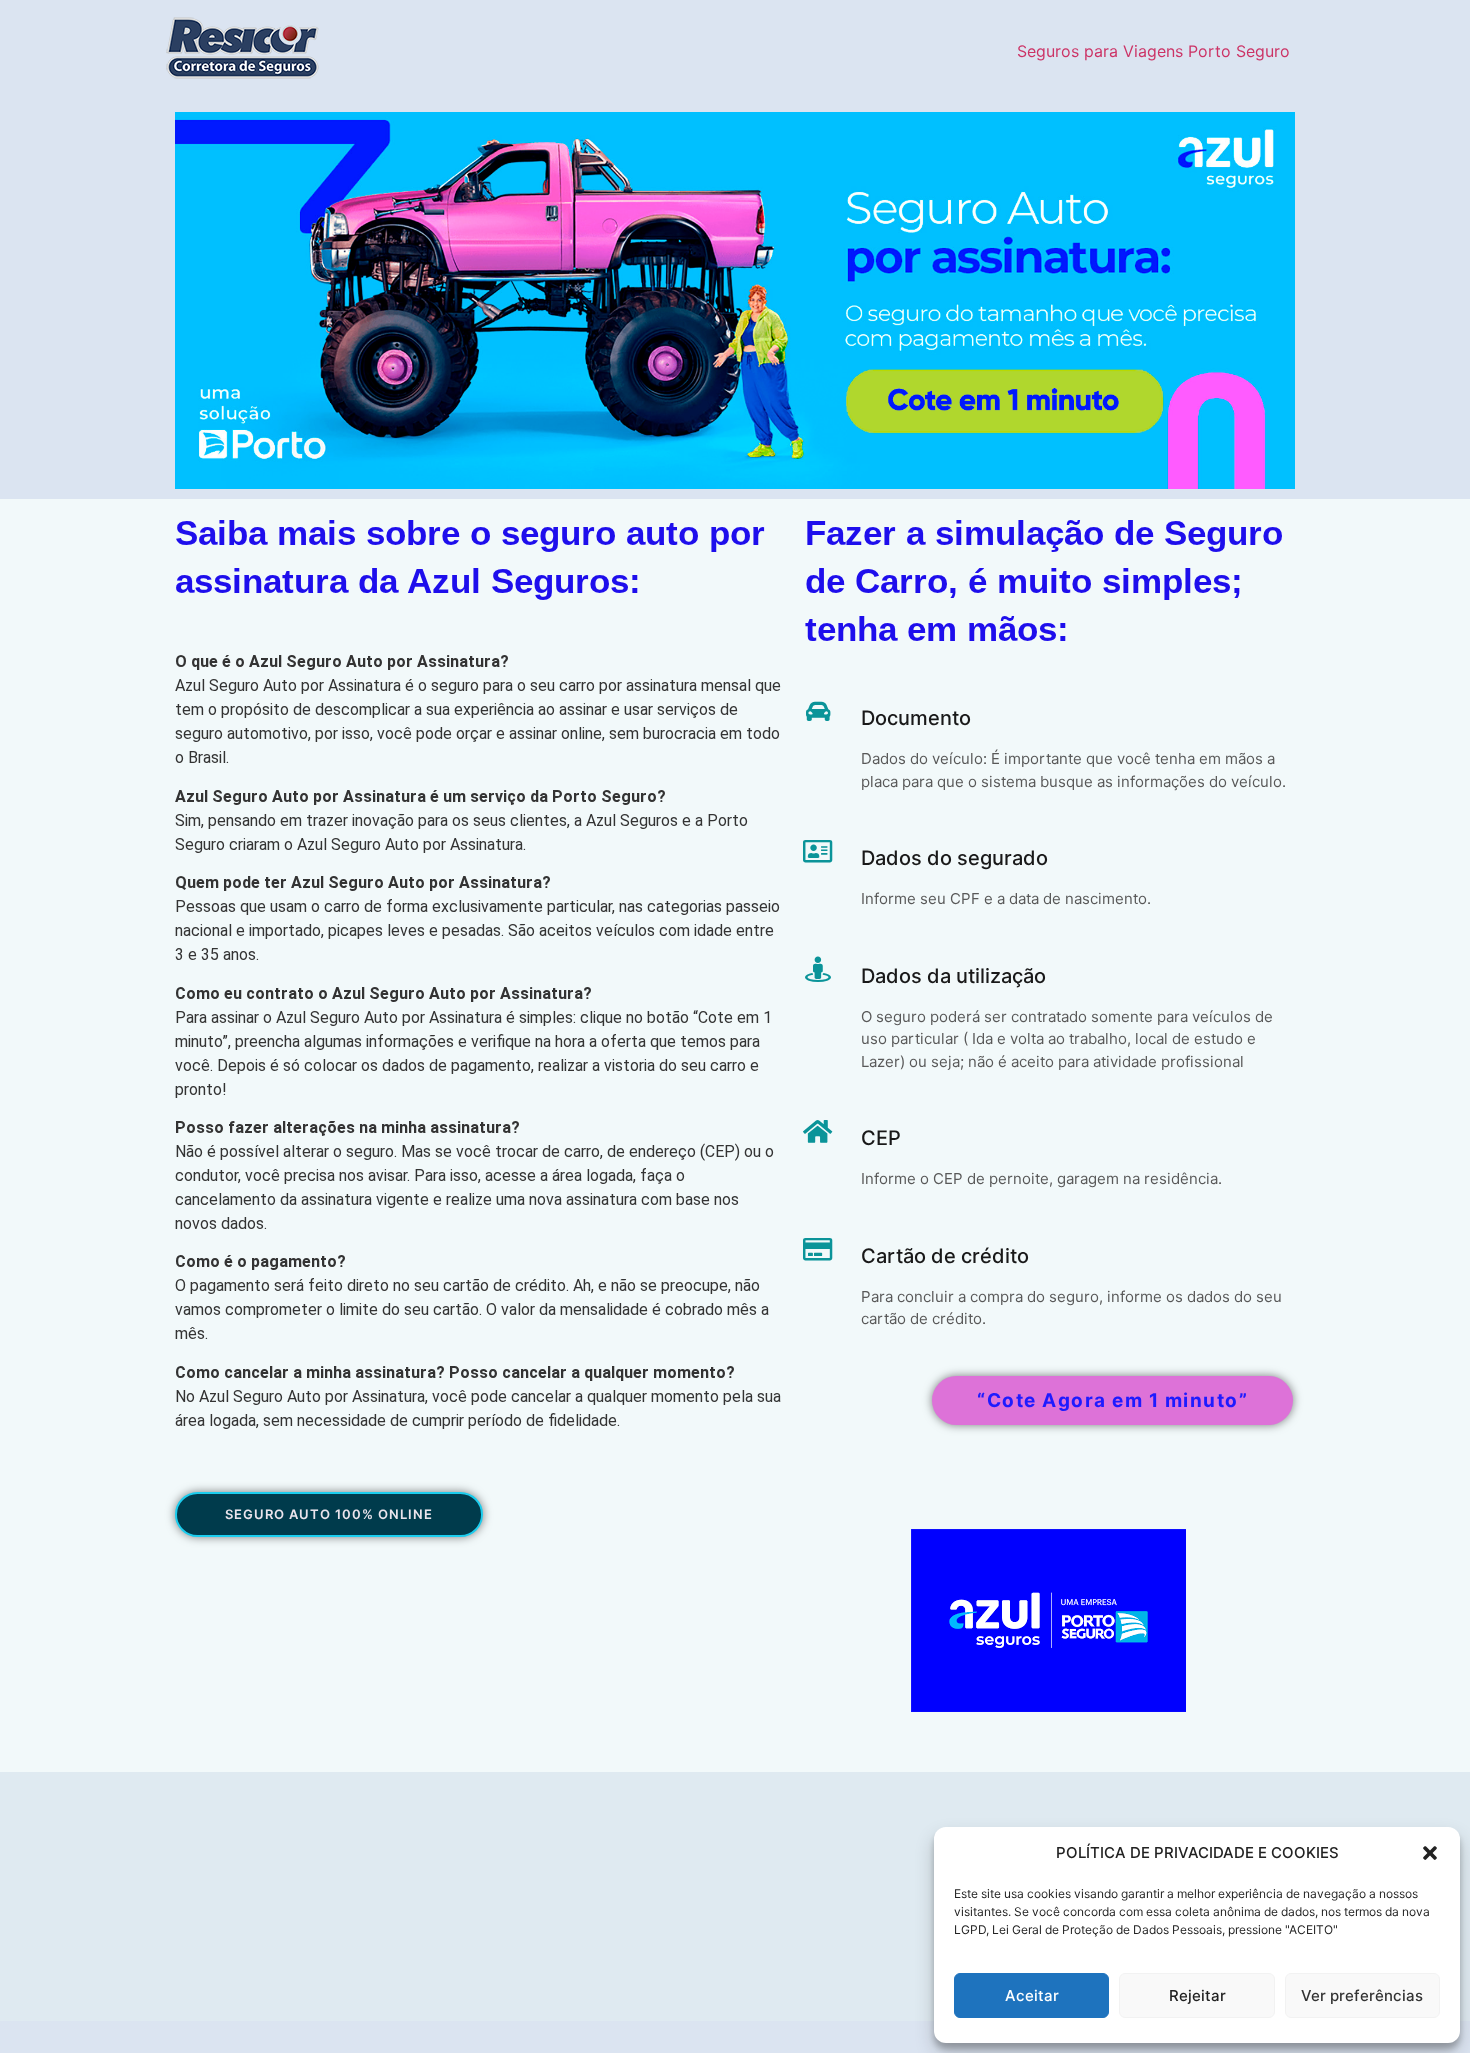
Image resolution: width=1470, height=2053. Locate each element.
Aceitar (1032, 1995)
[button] (1430, 1853)
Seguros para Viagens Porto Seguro (1153, 51)
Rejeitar (1197, 1995)
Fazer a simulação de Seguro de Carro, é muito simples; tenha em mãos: (1044, 580)
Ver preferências (1362, 1995)
